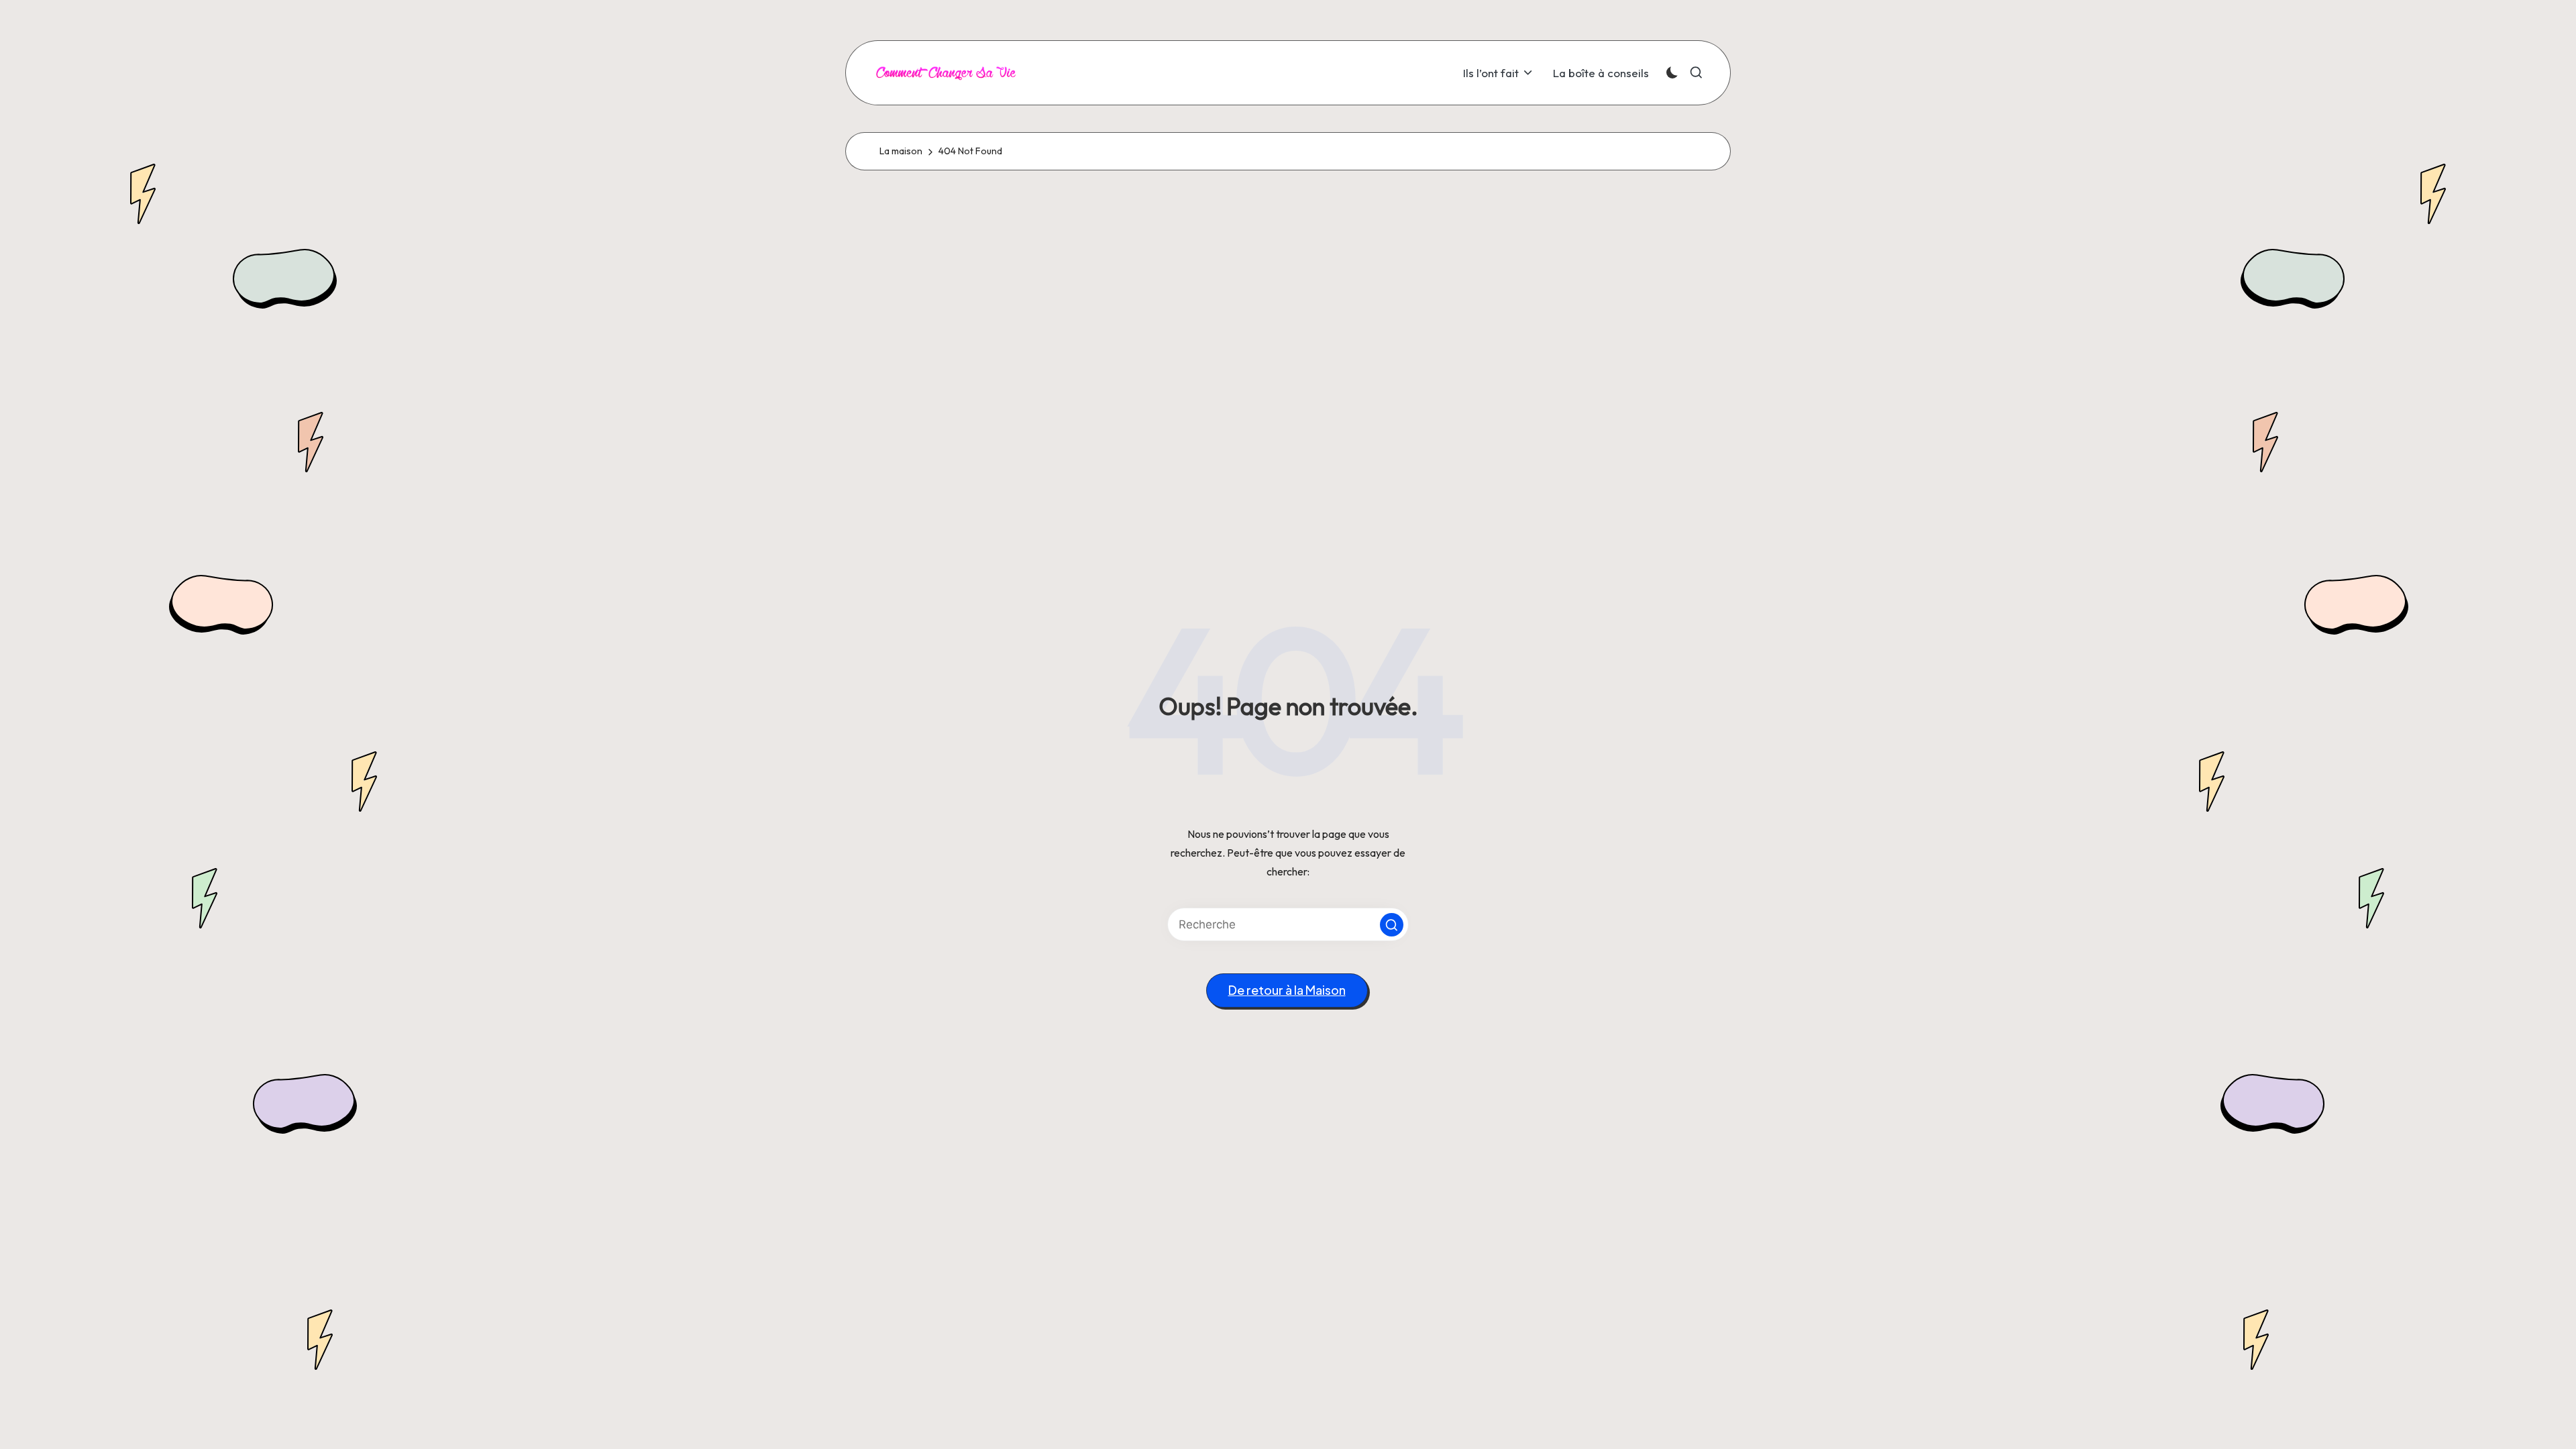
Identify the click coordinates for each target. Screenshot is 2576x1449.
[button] (1392, 925)
